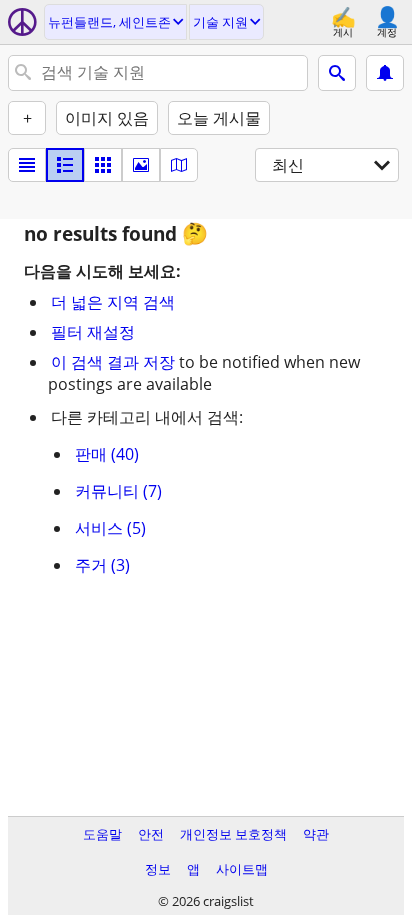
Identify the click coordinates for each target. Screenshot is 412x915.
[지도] (179, 165)
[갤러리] (141, 165)
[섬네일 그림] (65, 165)
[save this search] (385, 73)
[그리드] (103, 165)
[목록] (27, 165)
